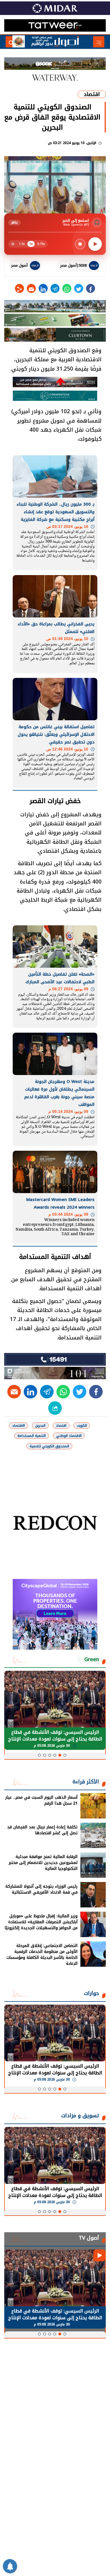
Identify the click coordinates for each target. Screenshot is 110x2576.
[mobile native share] (55, 1408)
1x (31, 244)
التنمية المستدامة (32, 1436)
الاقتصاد (18, 1426)
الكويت (82, 1426)
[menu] (99, 42)
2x (13, 244)
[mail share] (31, 288)
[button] (65, 1755)
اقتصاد (92, 94)
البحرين (40, 1426)
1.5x (22, 244)
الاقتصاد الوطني (69, 1436)
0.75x (41, 244)
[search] (11, 42)
